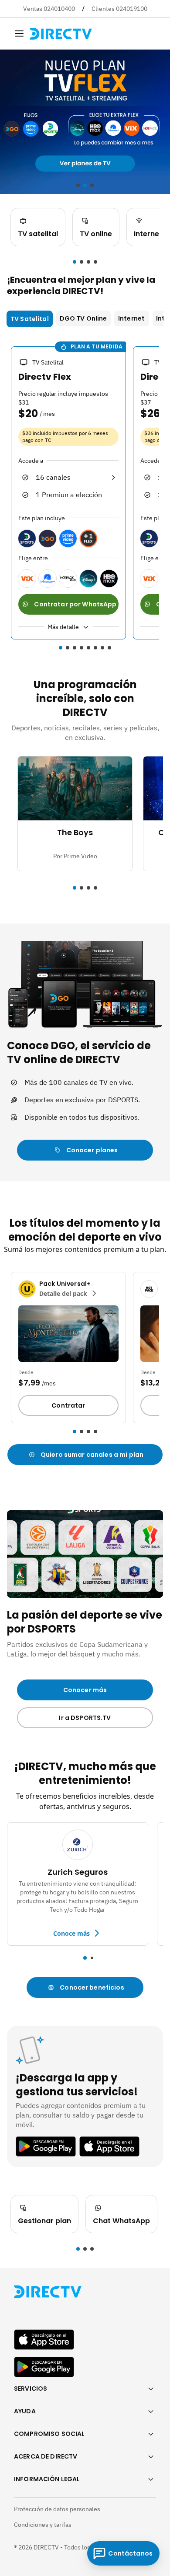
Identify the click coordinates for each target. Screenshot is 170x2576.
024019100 (132, 9)
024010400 (59, 9)
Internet (131, 318)
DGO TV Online (83, 318)
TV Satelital (30, 319)
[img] (19, 33)
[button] (75, 262)
